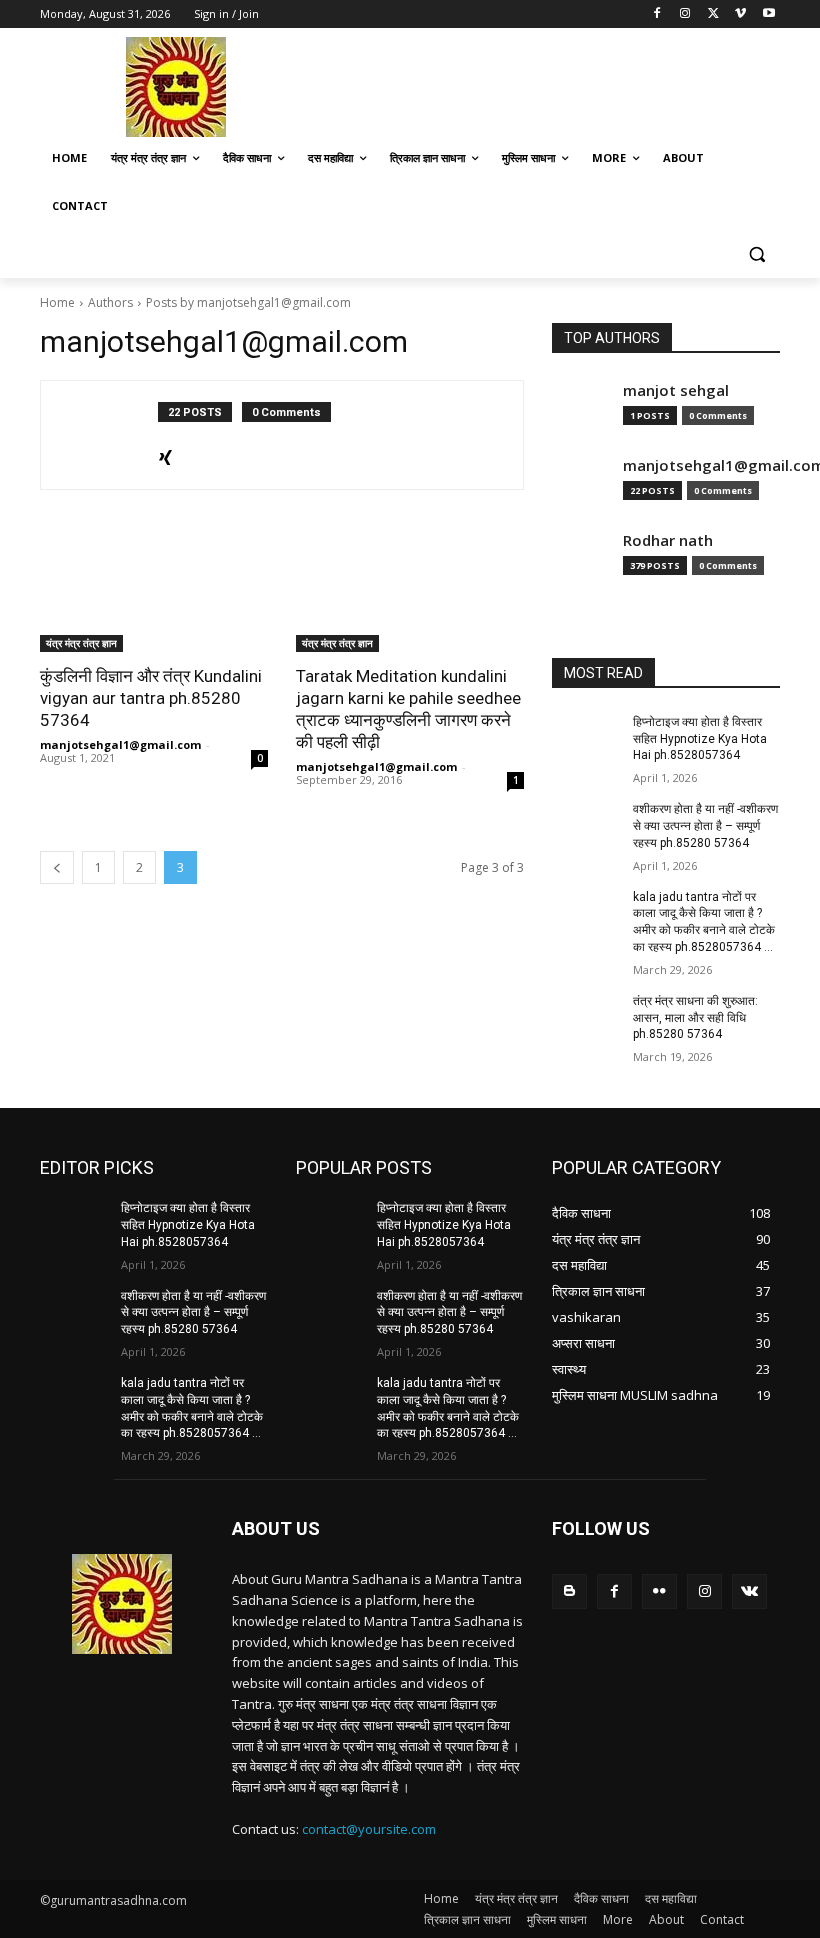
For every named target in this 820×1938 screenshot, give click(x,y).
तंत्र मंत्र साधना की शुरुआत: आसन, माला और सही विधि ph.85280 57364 (695, 1018)
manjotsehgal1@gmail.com (120, 744)
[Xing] (165, 453)
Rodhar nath (668, 540)
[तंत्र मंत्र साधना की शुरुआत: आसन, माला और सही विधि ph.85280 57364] (586, 1017)
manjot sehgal (676, 390)
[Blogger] (569, 1591)
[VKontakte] (749, 1591)
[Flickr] (659, 1591)
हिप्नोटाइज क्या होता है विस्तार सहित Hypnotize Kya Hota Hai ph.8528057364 (700, 739)
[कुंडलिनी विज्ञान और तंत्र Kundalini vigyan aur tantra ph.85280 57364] (154, 595)
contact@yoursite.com (369, 1829)
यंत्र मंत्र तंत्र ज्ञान (81, 643)
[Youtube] (768, 14)
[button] (756, 254)
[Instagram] (685, 14)
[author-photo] (110, 435)
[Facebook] (657, 14)
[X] (713, 14)
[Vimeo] (740, 14)
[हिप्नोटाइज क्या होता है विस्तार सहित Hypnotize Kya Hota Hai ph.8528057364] (586, 738)
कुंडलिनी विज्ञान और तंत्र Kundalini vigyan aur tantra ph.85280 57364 (151, 698)
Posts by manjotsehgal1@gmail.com (248, 302)
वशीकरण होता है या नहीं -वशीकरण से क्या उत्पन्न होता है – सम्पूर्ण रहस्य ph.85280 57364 (705, 826)
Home (57, 302)
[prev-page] (57, 867)
